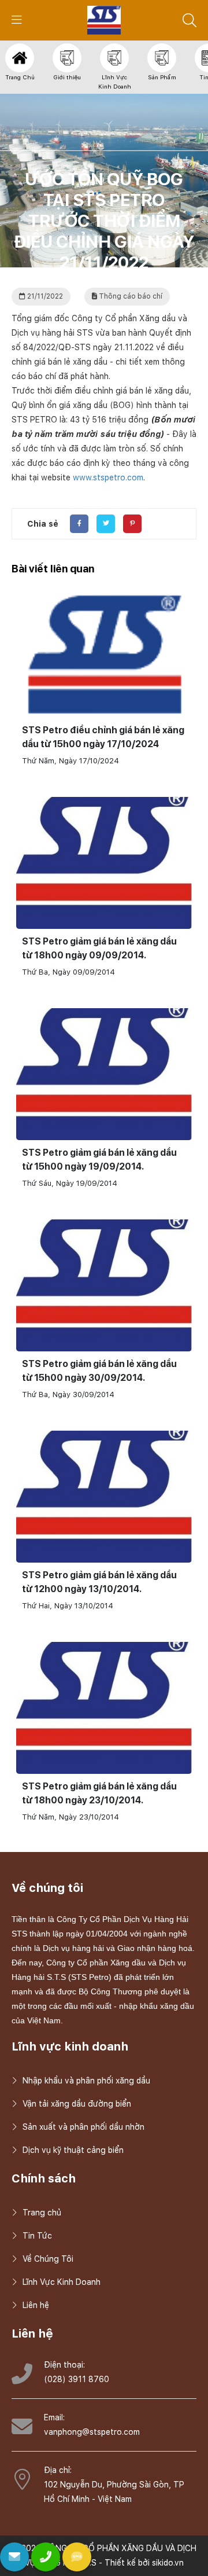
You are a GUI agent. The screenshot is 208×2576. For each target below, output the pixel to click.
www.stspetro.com (108, 477)
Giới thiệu (67, 77)
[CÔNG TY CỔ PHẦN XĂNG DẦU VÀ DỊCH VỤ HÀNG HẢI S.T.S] (104, 20)
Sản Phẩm (162, 77)
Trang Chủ (20, 77)
